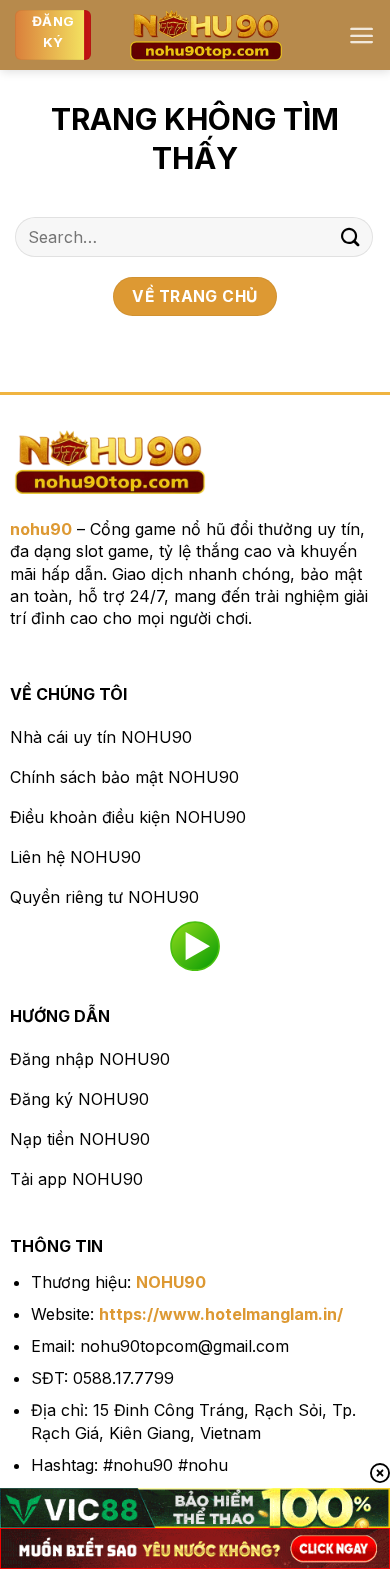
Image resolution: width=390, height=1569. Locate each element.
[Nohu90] (206, 35)
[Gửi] (351, 236)
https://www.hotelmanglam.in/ (221, 1314)
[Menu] (361, 35)
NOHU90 (171, 1282)
